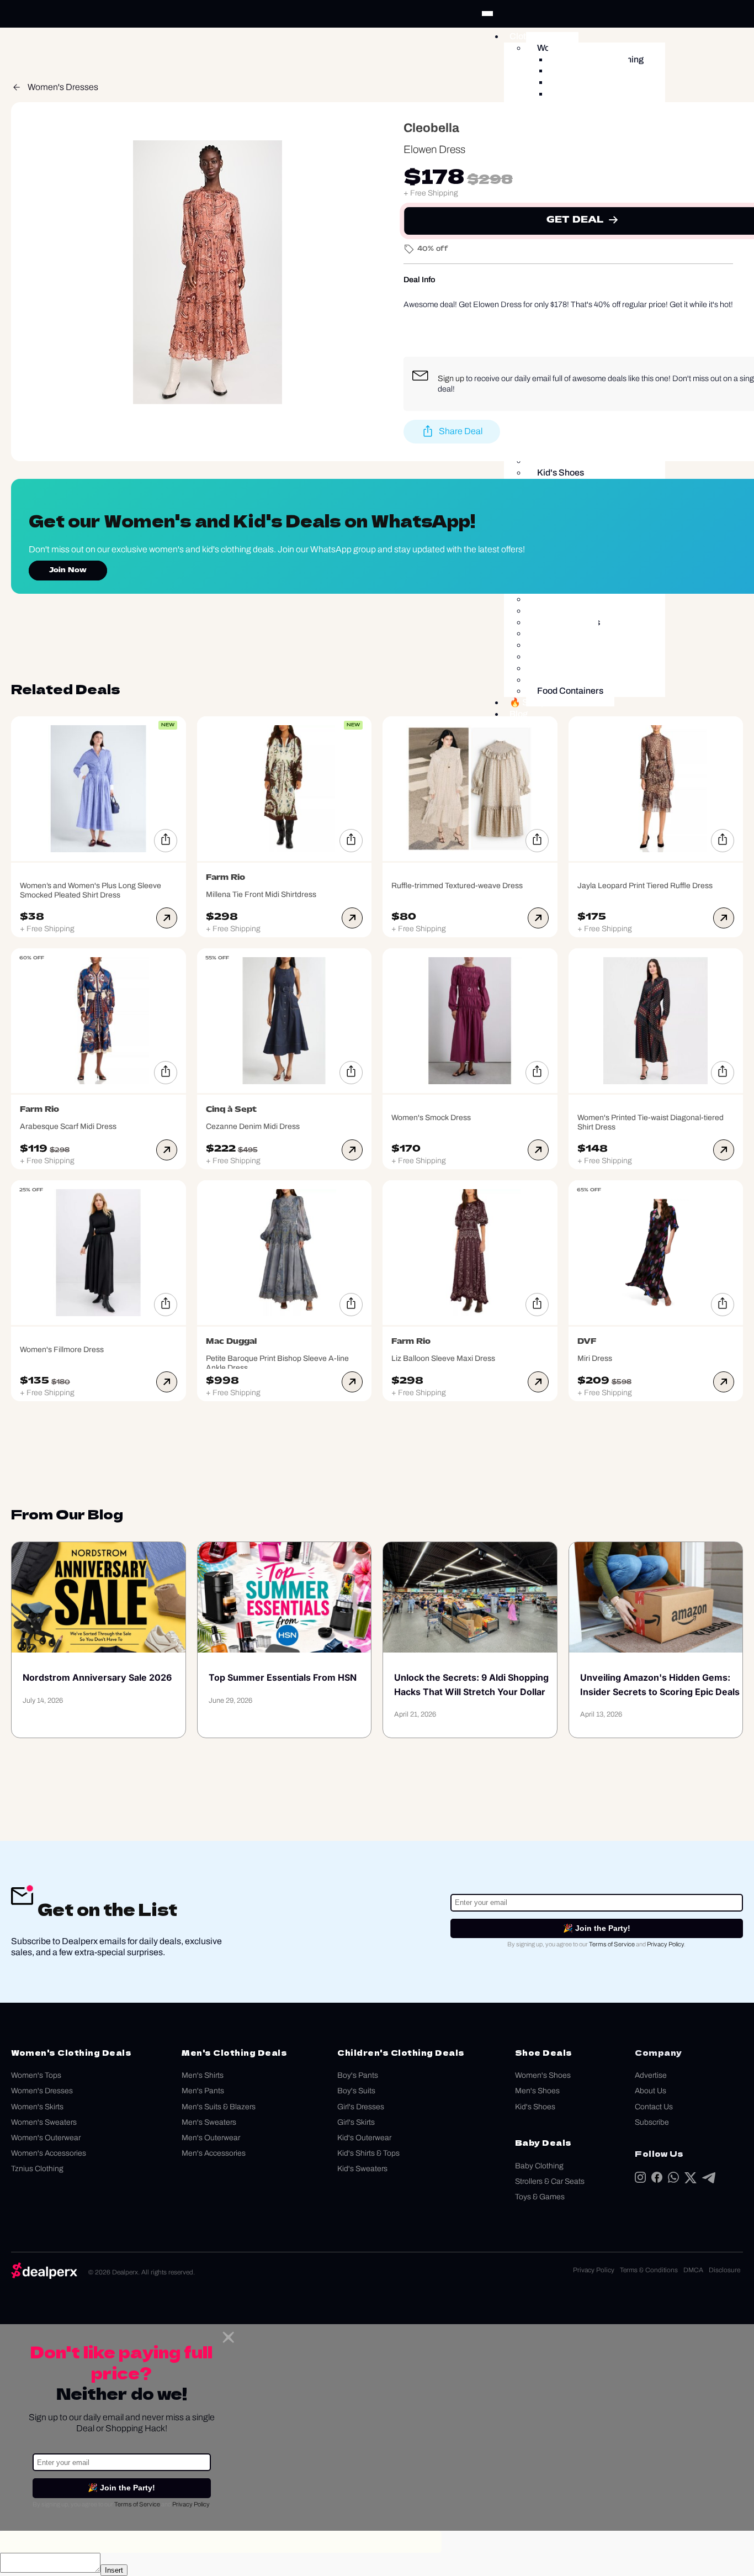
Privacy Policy (665, 1944)
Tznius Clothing (37, 2169)
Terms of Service (612, 1944)
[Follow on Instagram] (640, 2180)
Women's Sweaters (44, 2122)
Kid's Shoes (535, 2107)
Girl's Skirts (356, 2122)
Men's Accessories (214, 2153)
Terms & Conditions (649, 2270)
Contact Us (654, 2107)
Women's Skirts (37, 2107)
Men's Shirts (203, 2075)
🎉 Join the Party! (597, 1928)
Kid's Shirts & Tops (368, 2153)
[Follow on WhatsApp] (673, 2180)
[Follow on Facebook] (657, 2180)
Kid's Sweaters (362, 2169)
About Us (651, 2091)
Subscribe (652, 2122)
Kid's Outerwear (364, 2138)
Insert (114, 2570)
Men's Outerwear (211, 2138)
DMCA (693, 2270)
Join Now (68, 571)
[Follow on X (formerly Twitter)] (691, 2180)
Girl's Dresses (361, 2107)
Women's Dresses (63, 87)
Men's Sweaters (209, 2122)
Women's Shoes (543, 2075)
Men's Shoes (537, 2091)
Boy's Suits (356, 2091)
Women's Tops (36, 2075)
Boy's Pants (358, 2075)
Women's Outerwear (46, 2138)
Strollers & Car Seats (550, 2181)
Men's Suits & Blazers (219, 2107)
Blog (519, 714)
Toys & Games (540, 2197)
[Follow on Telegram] (709, 2180)
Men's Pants (203, 2091)
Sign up (451, 378)
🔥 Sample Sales (543, 702)
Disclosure (724, 2270)
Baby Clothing (539, 2166)
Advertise (651, 2075)
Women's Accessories (49, 2153)
